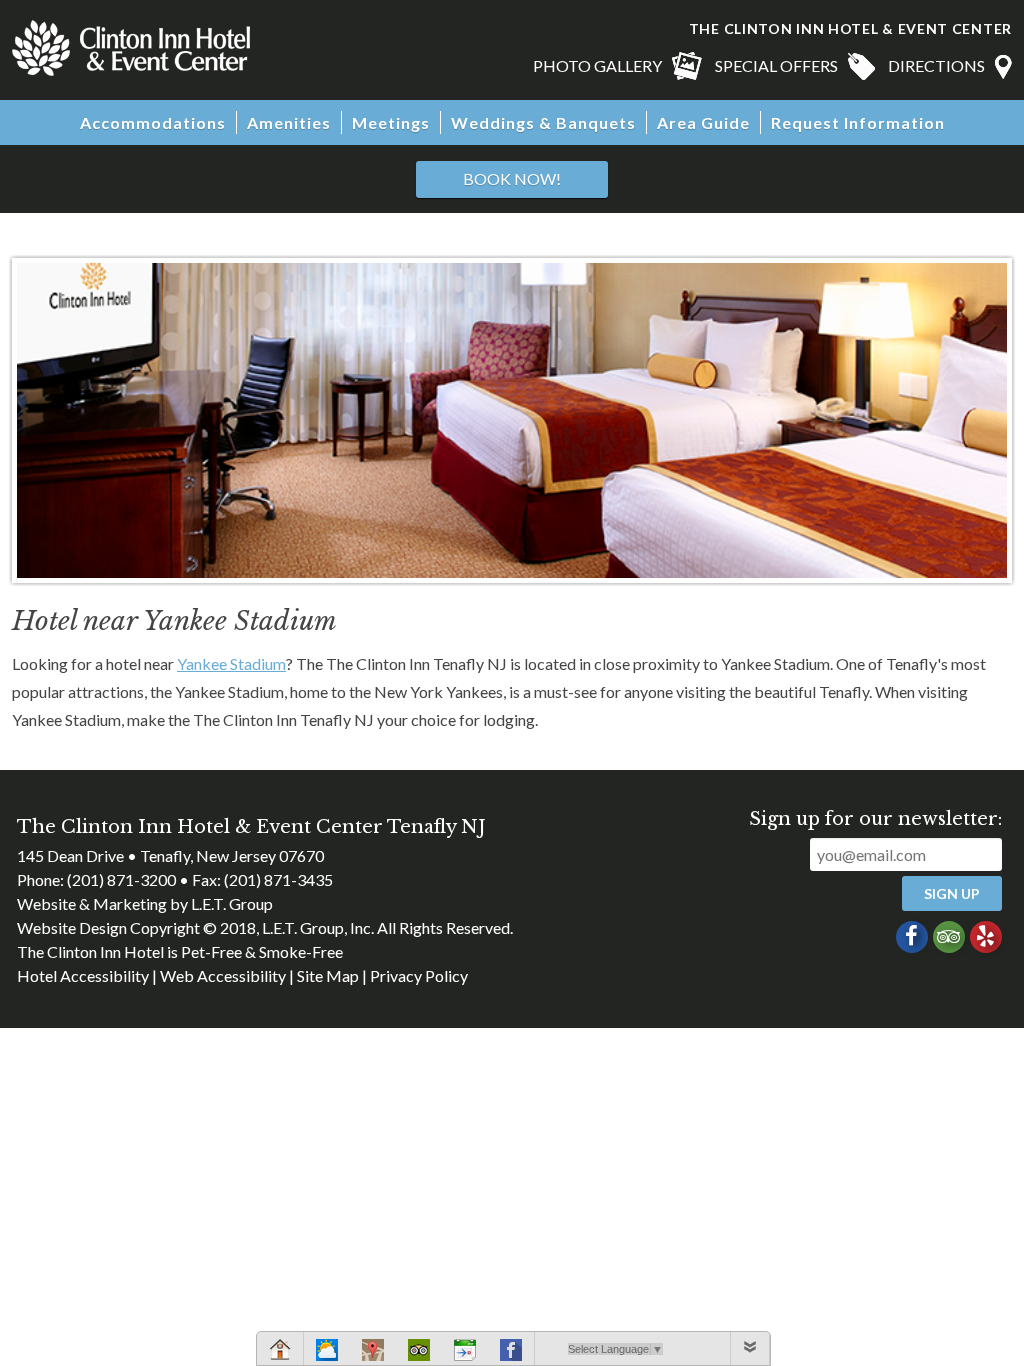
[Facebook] (511, 1353)
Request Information (858, 122)
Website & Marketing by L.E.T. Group (145, 903)
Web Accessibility (223, 975)
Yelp (986, 937)
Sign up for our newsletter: (875, 819)
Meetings (391, 122)
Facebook (912, 937)
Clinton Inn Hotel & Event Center (131, 48)
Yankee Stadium (231, 663)
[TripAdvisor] (419, 1353)
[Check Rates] (465, 1353)
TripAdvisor (949, 937)
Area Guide (703, 122)
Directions (936, 65)
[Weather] (327, 1353)
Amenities (289, 122)
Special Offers (776, 65)
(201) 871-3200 (121, 879)
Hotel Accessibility (83, 975)
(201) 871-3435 (278, 879)
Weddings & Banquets (543, 122)
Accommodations (153, 122)
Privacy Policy (419, 975)
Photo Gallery (597, 65)
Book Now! (512, 178)
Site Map (328, 975)
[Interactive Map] (373, 1353)
